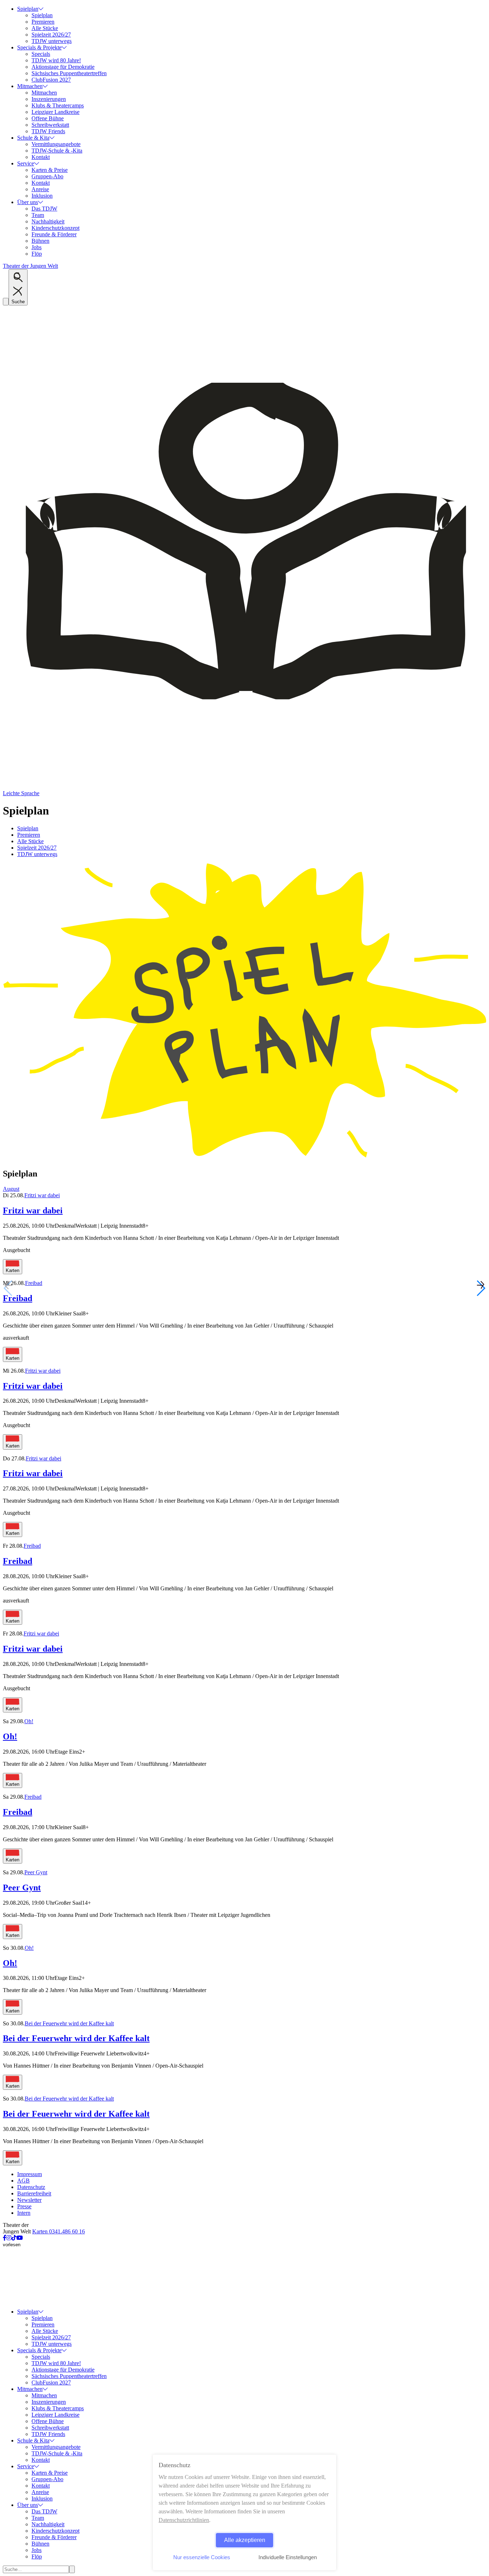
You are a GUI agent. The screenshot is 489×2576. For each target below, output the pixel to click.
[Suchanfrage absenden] (72, 2569)
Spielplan (28, 9)
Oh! (29, 1721)
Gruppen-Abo (47, 176)
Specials (41, 54)
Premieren (43, 22)
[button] (481, 1288)
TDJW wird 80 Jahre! (56, 60)
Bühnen (40, 241)
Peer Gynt (36, 1872)
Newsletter (29, 2200)
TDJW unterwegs (52, 41)
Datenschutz (31, 2187)
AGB (23, 2181)
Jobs (37, 247)
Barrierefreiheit (34, 2193)
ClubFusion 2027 (51, 80)
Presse (24, 2206)
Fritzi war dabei (42, 1195)
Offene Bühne (48, 118)
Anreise (40, 189)
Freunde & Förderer (54, 234)
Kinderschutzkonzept (55, 228)
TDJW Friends (48, 131)
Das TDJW (44, 209)
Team (38, 215)
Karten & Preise (50, 170)
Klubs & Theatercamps (58, 105)
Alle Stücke (45, 28)
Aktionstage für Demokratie (63, 67)
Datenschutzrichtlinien (184, 2520)
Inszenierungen (49, 99)
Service (26, 163)
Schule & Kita (33, 138)
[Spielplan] (245, 1158)
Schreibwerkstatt (50, 125)
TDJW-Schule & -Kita (57, 151)
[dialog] (245, 2512)
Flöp (37, 254)
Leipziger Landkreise (55, 112)
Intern (24, 2213)
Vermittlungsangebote (56, 144)
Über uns (28, 202)
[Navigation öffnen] (6, 302)
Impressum (30, 2174)
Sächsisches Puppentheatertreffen (69, 73)
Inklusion (42, 196)
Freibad (34, 1283)
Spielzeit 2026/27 (51, 35)
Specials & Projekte (39, 47)
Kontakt (41, 157)
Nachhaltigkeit (48, 221)
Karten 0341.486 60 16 (59, 2231)
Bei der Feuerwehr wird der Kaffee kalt (69, 2023)
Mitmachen (30, 86)
